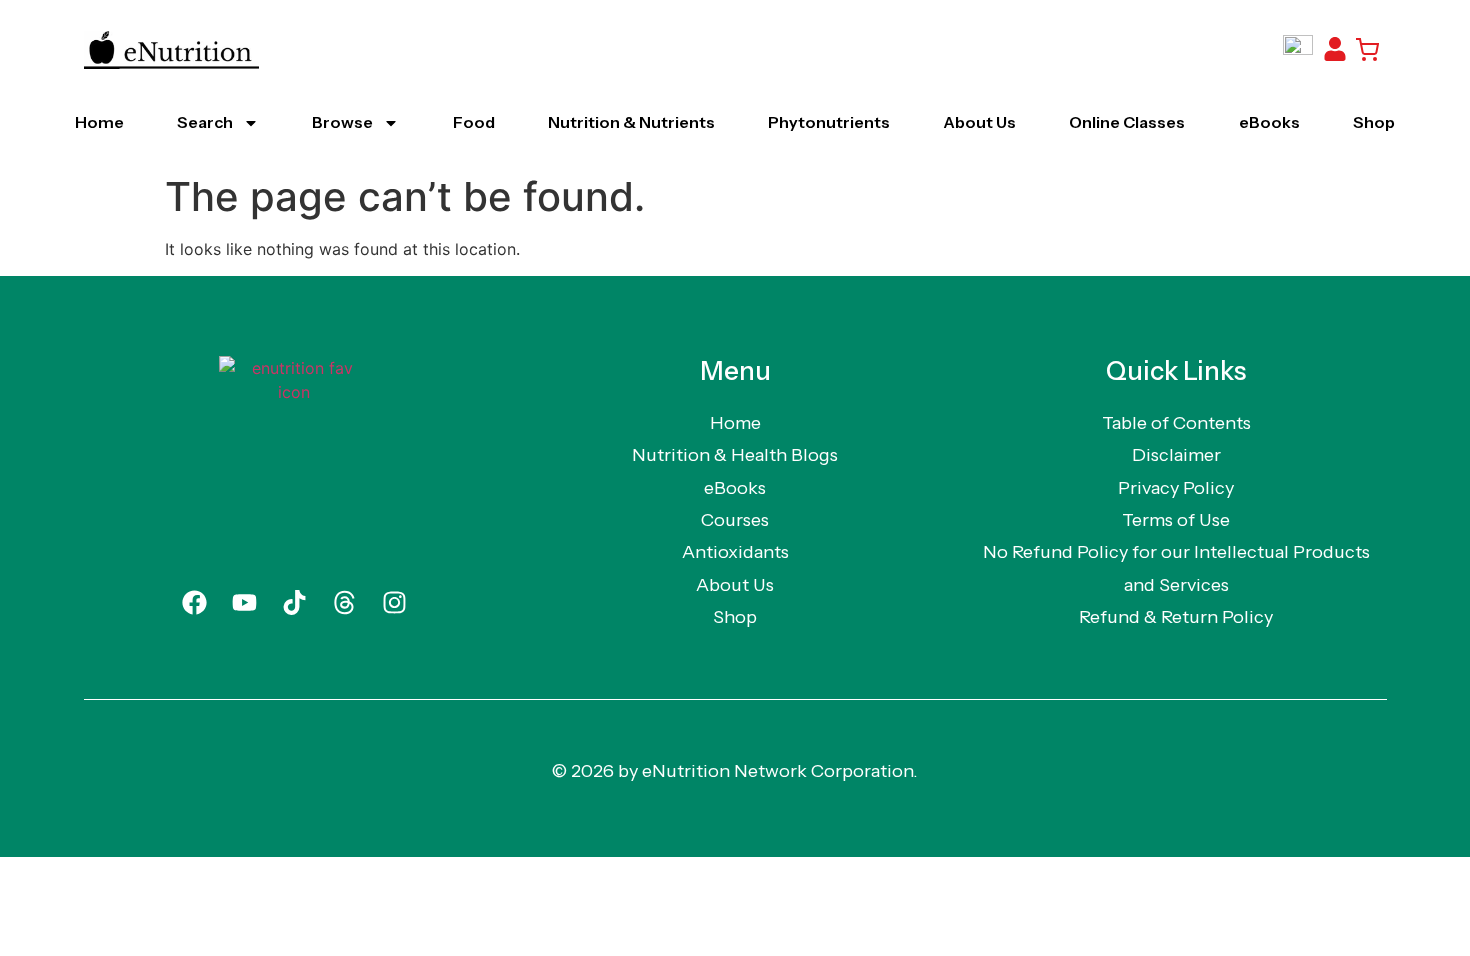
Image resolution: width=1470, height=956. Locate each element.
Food (474, 122)
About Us (979, 122)
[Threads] (344, 603)
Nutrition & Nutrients (631, 122)
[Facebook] (194, 603)
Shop (1374, 122)
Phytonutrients (829, 122)
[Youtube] (244, 603)
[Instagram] (394, 603)
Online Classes (1127, 122)
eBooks (1269, 122)
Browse (342, 122)
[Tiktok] (294, 603)
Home (99, 122)
